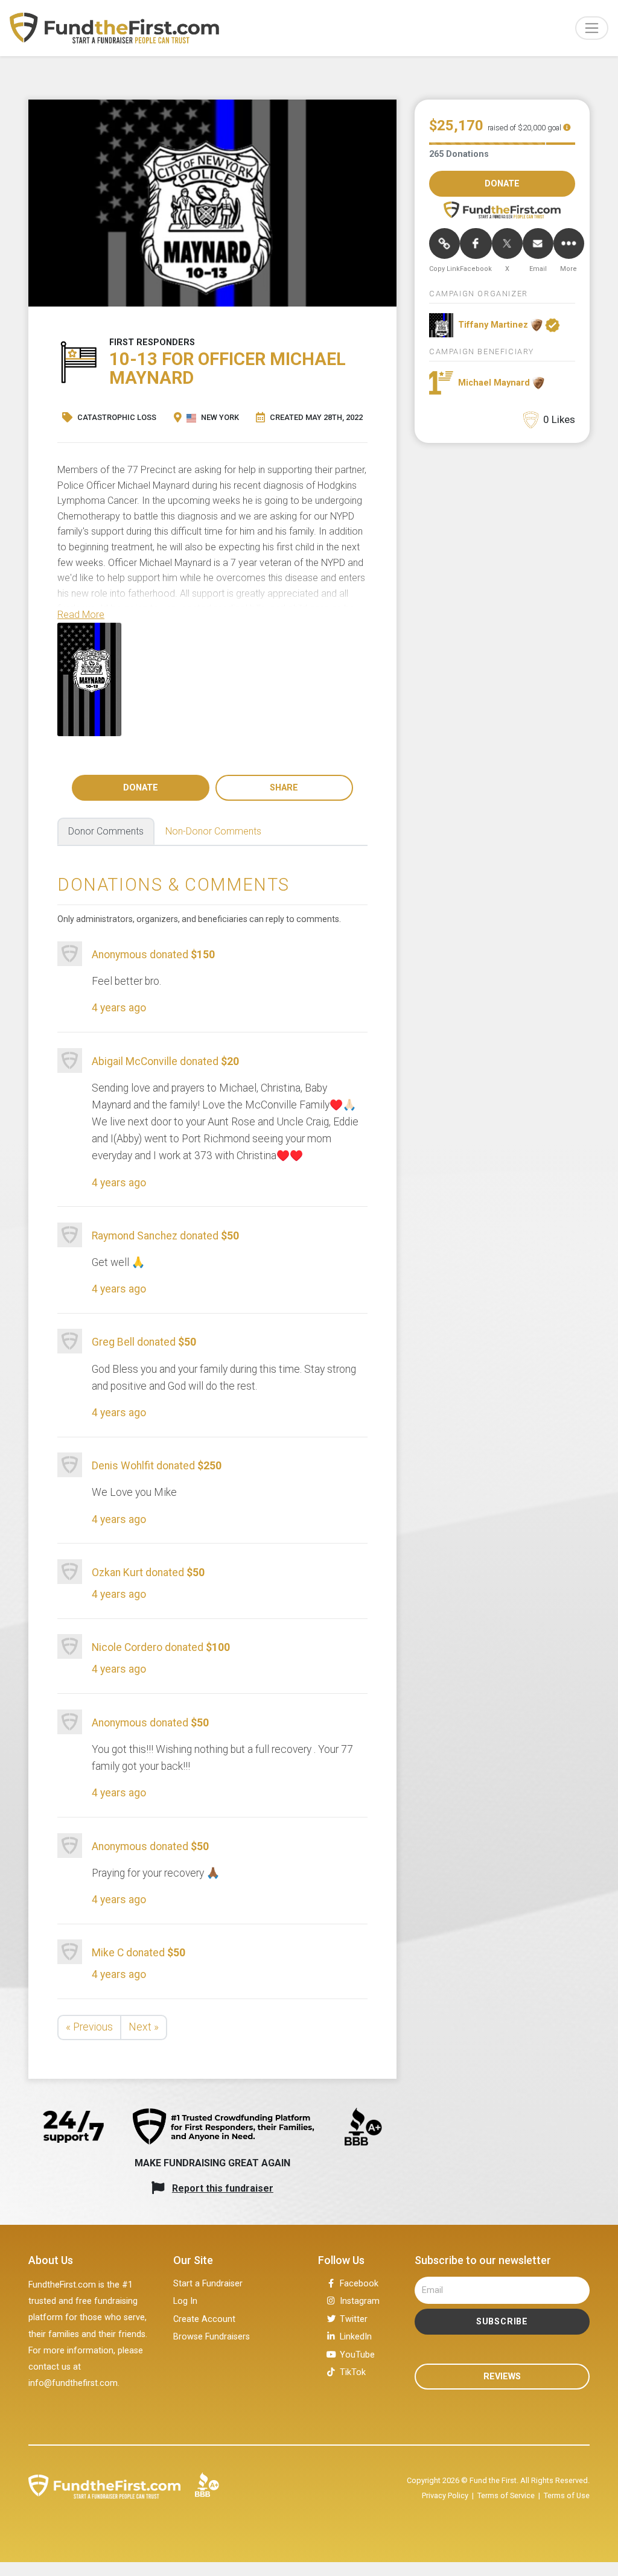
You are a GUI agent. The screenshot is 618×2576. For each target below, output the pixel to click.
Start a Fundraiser (208, 2284)
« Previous (89, 2027)
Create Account (204, 2319)
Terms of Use (567, 2495)
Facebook (359, 2284)
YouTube (357, 2355)
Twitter (354, 2319)
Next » (144, 2027)
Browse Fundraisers (212, 2337)
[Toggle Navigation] (592, 28)
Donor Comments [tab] (106, 831)
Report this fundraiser (223, 2188)
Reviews (502, 2377)
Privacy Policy (445, 2495)
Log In (185, 2301)
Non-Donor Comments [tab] (213, 831)
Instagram (360, 2301)
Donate (141, 788)
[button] (81, 615)
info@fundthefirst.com (73, 2383)
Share (284, 788)
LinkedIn (356, 2337)
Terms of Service (506, 2495)
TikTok (353, 2372)
